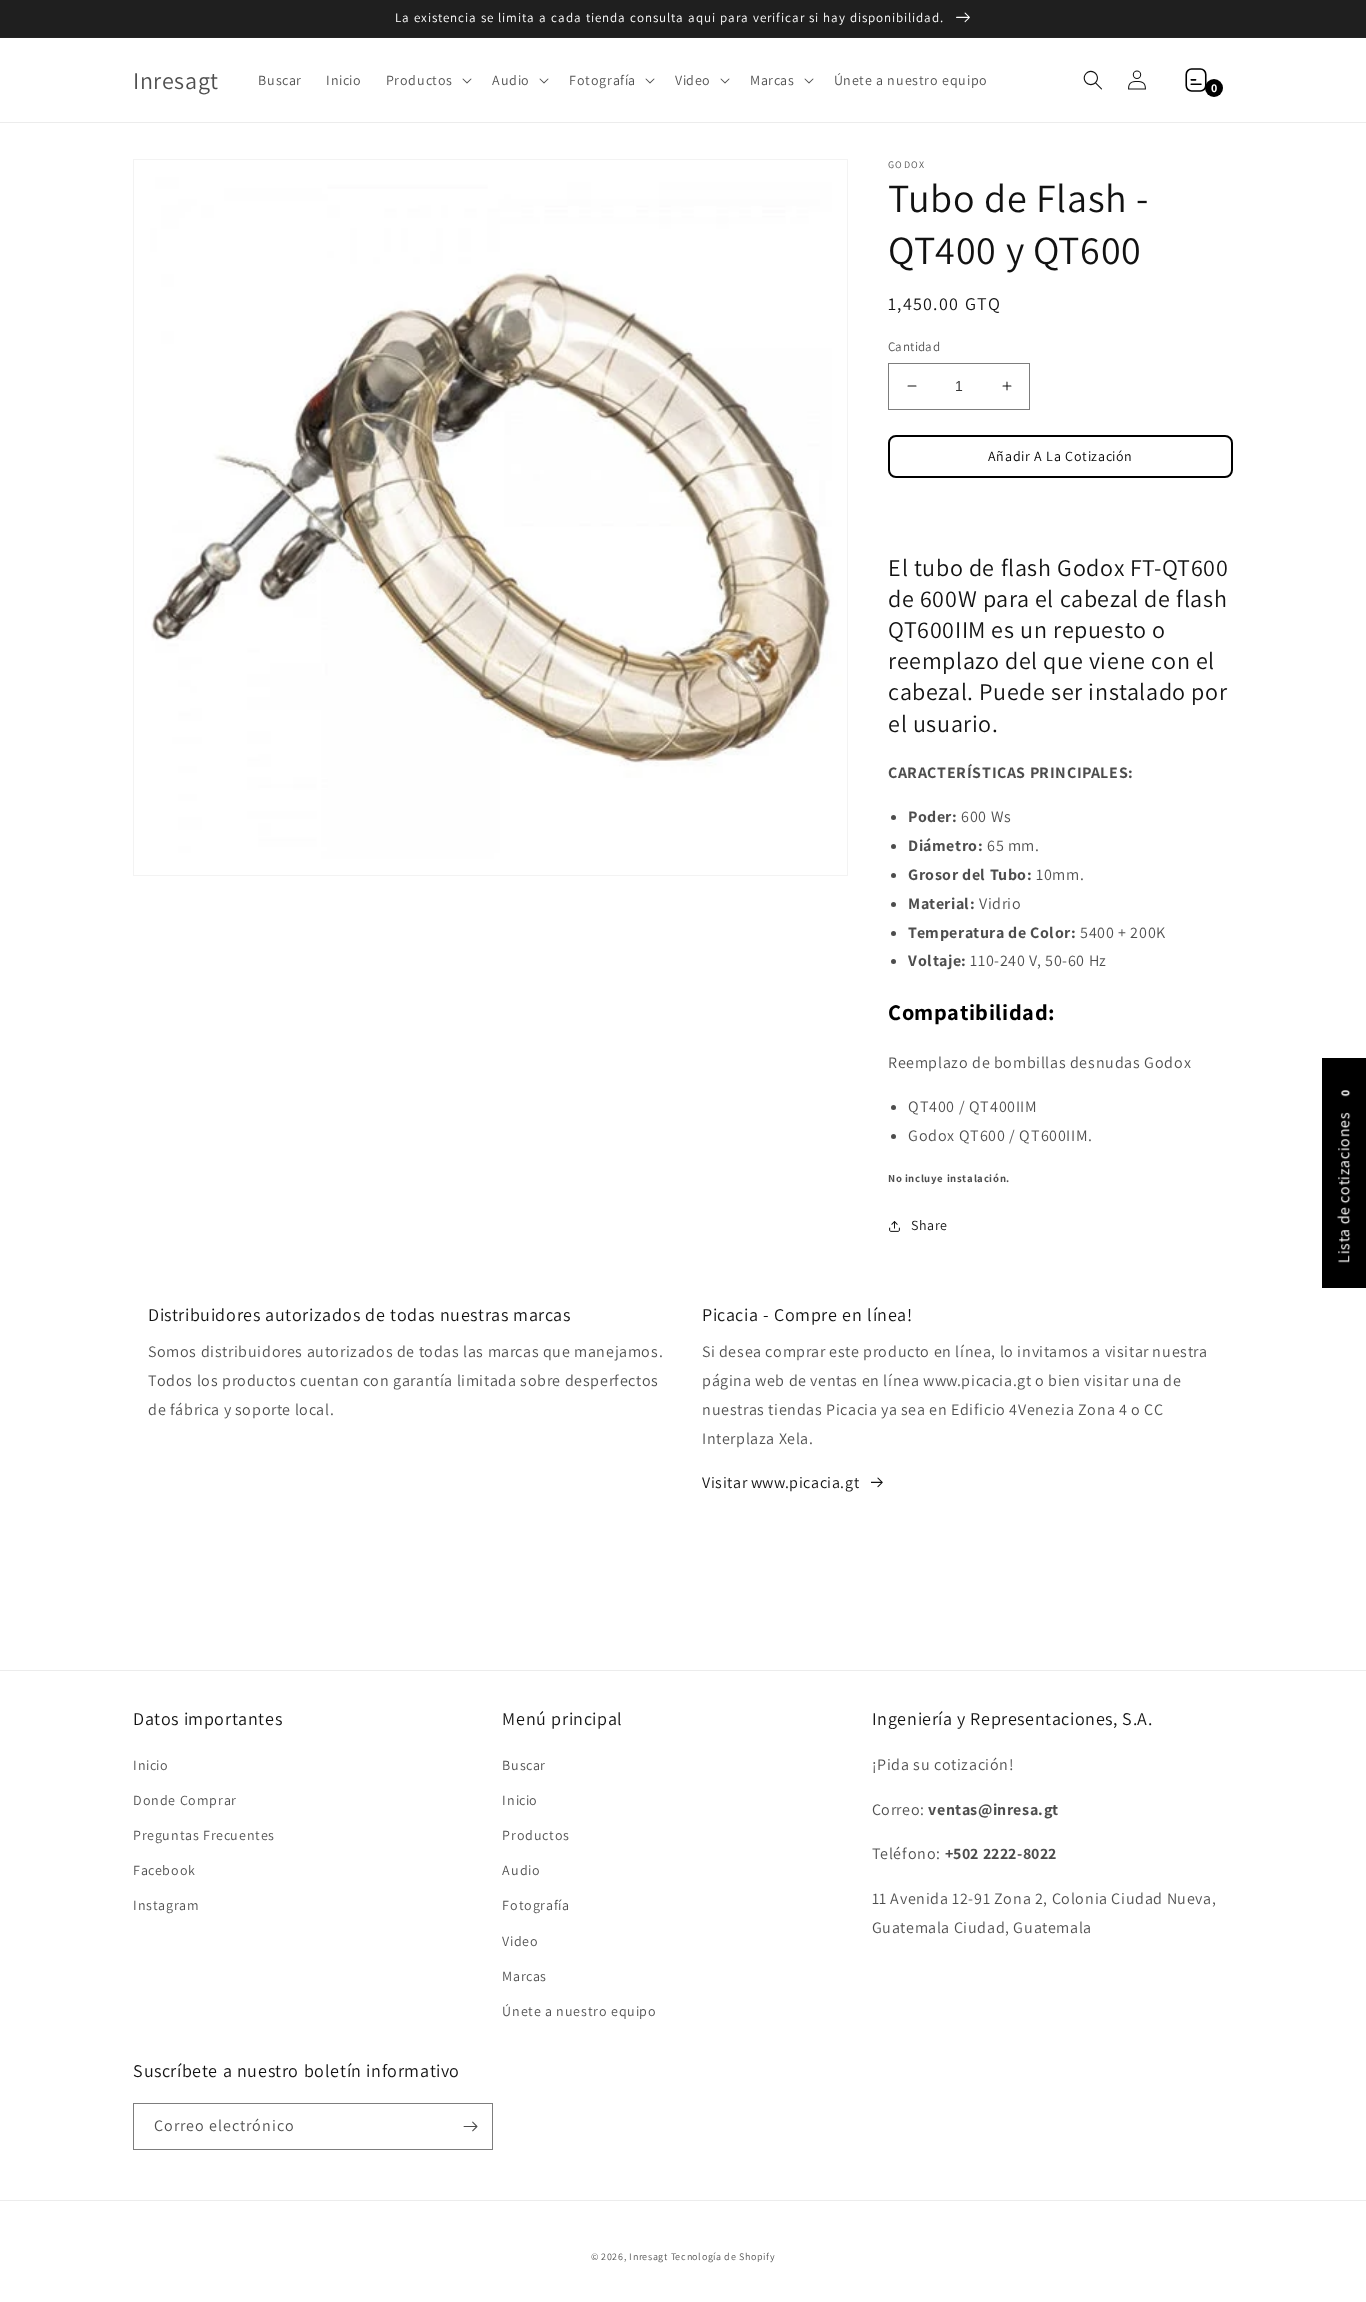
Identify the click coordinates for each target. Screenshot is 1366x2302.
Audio (521, 1870)
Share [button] (929, 1225)
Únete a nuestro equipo (579, 2011)
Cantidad (914, 346)
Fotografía (535, 1905)
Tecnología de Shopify (723, 2256)
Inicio (151, 1765)
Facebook (164, 1870)
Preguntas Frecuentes (204, 1835)
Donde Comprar (185, 1800)
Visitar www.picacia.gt (780, 1482)
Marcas (524, 1976)
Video (520, 1941)
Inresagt (648, 2256)
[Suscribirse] (470, 2126)
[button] (427, 80)
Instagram (166, 1905)
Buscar (524, 1765)
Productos (535, 1835)
